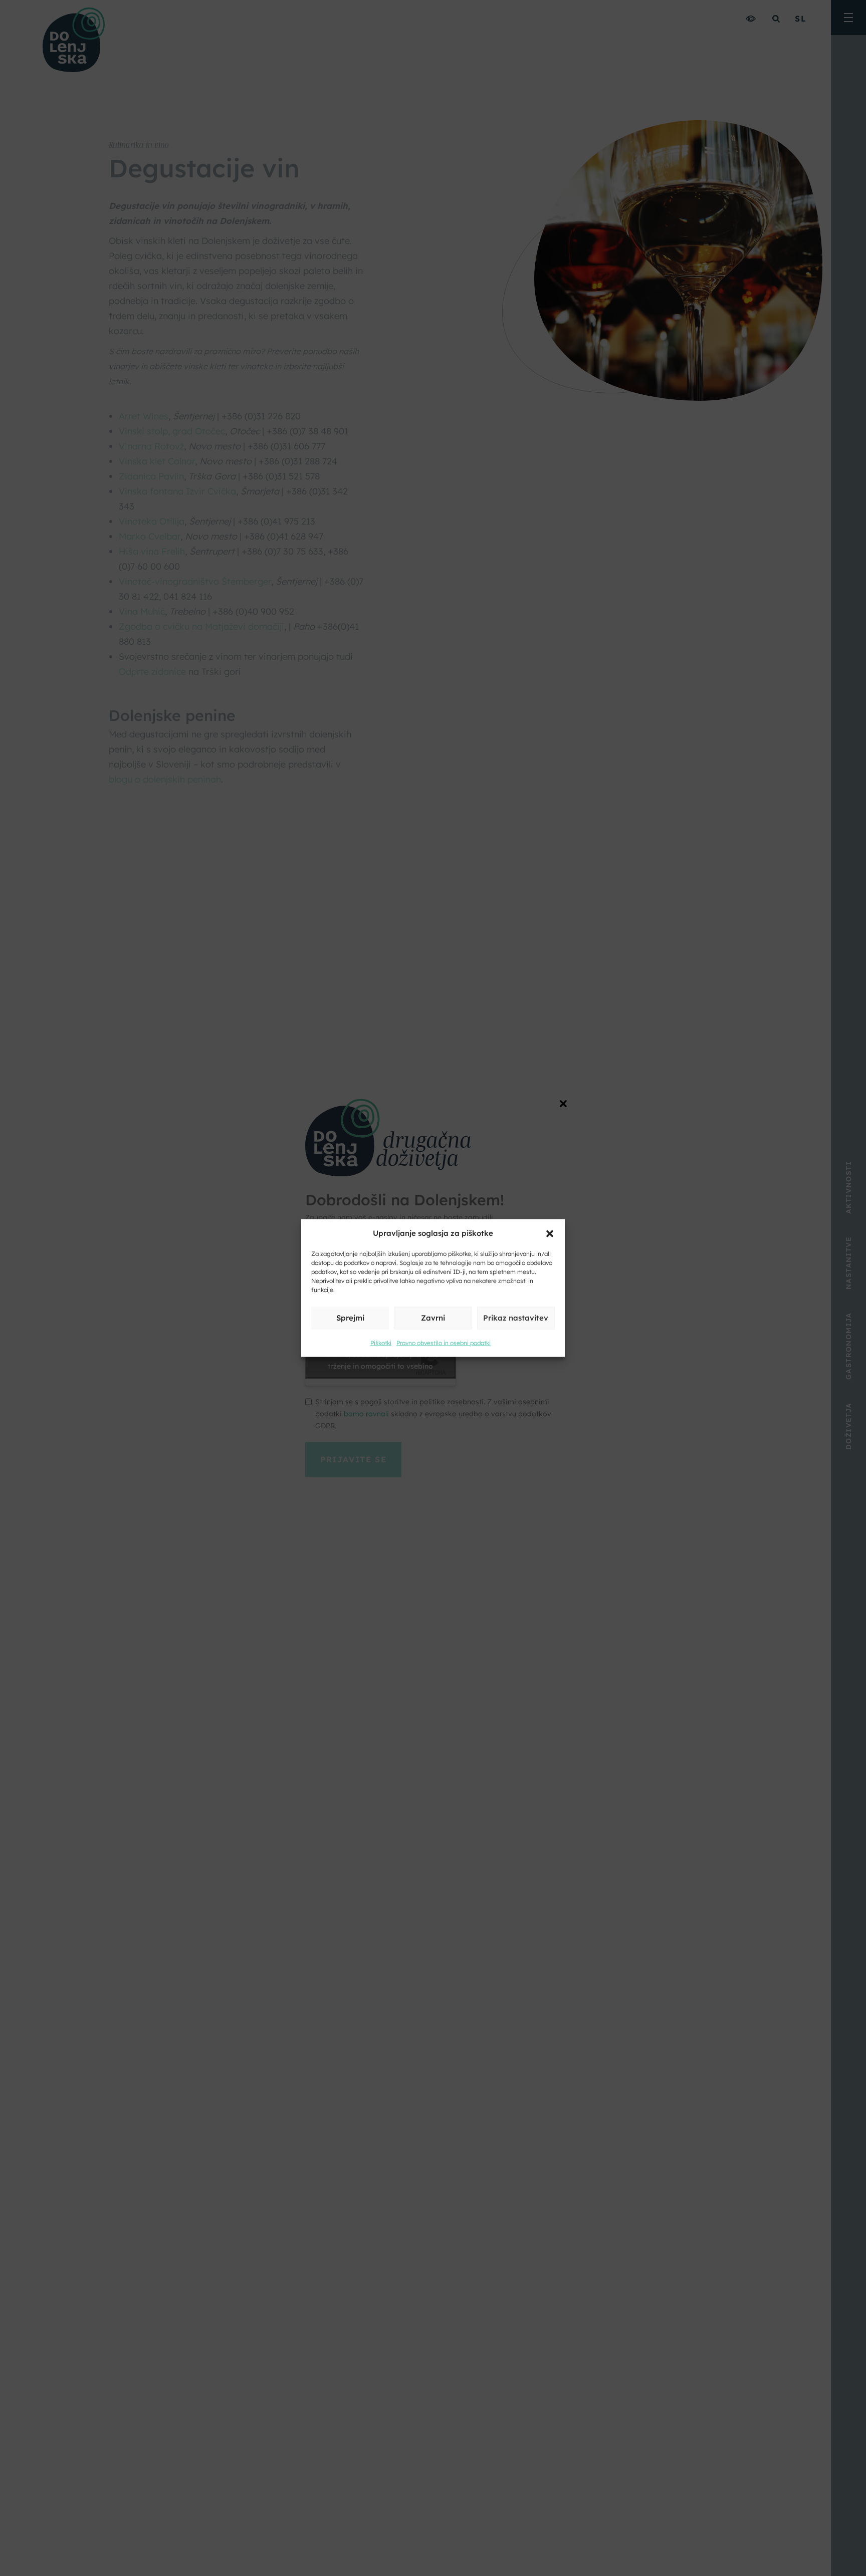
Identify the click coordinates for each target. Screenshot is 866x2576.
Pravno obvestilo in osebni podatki (444, 1343)
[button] (550, 1233)
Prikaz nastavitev (516, 1318)
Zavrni (433, 1318)
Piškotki (381, 1343)
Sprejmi (350, 1318)
